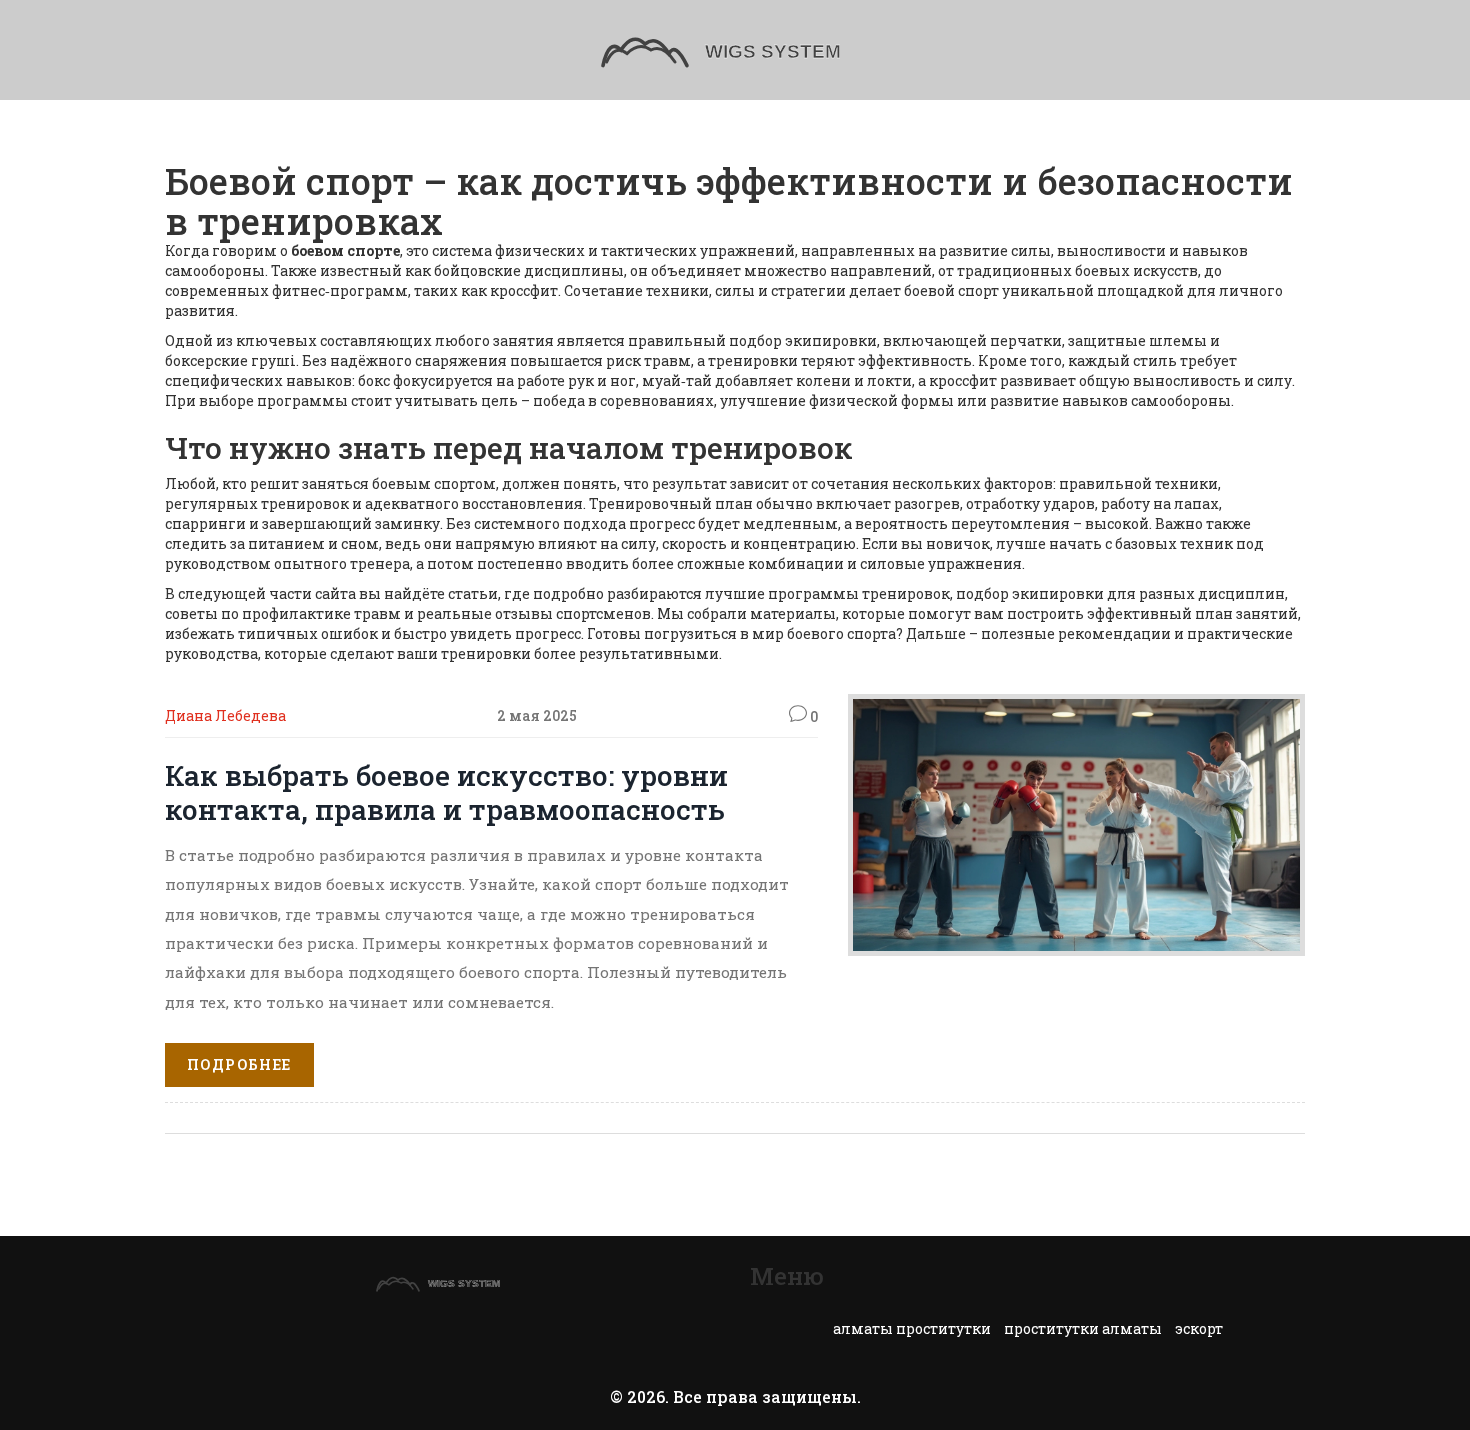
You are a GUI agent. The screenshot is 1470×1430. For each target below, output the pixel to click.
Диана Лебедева (225, 715)
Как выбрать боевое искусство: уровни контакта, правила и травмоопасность (446, 792)
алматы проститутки (912, 1328)
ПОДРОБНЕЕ (239, 1064)
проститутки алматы (1083, 1328)
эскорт (1199, 1328)
